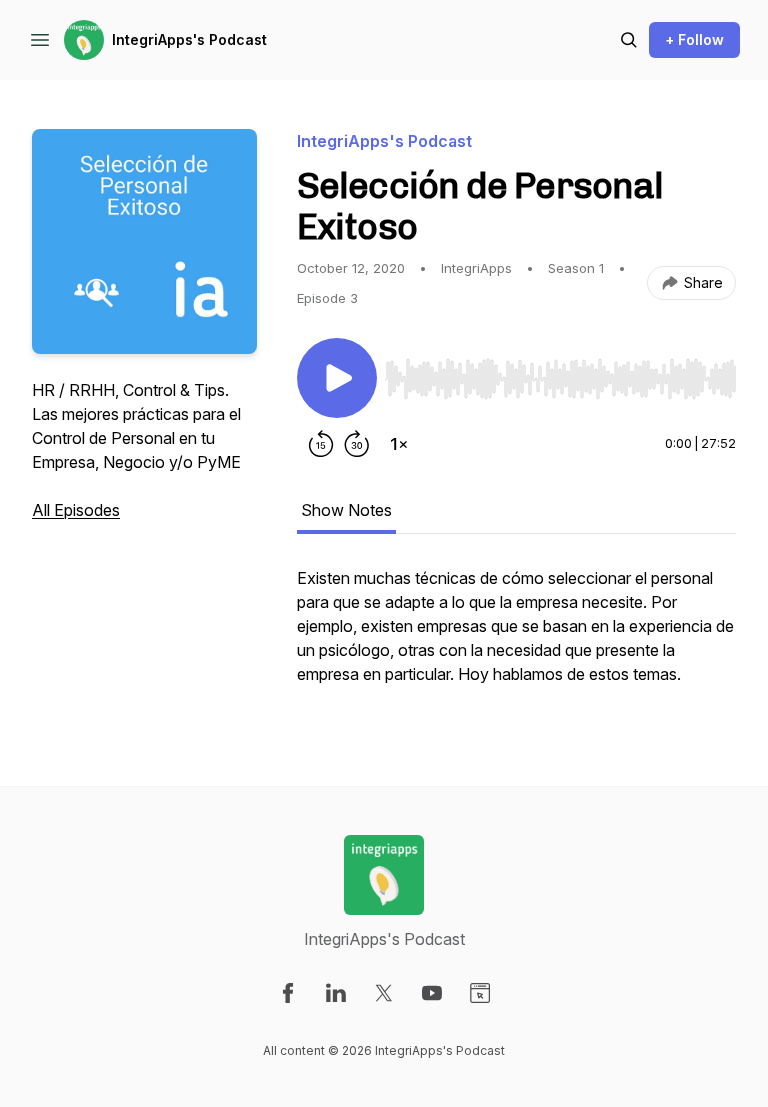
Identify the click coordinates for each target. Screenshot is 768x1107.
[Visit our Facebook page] (288, 993)
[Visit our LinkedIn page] (336, 993)
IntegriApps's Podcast (189, 39)
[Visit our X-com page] (384, 993)
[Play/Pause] (337, 378)
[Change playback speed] (399, 444)
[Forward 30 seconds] (357, 444)
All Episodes (76, 510)
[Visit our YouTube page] (432, 993)
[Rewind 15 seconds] (321, 444)
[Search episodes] (629, 40)
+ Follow (694, 39)
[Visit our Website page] (480, 993)
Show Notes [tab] (346, 510)
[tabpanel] (516, 636)
